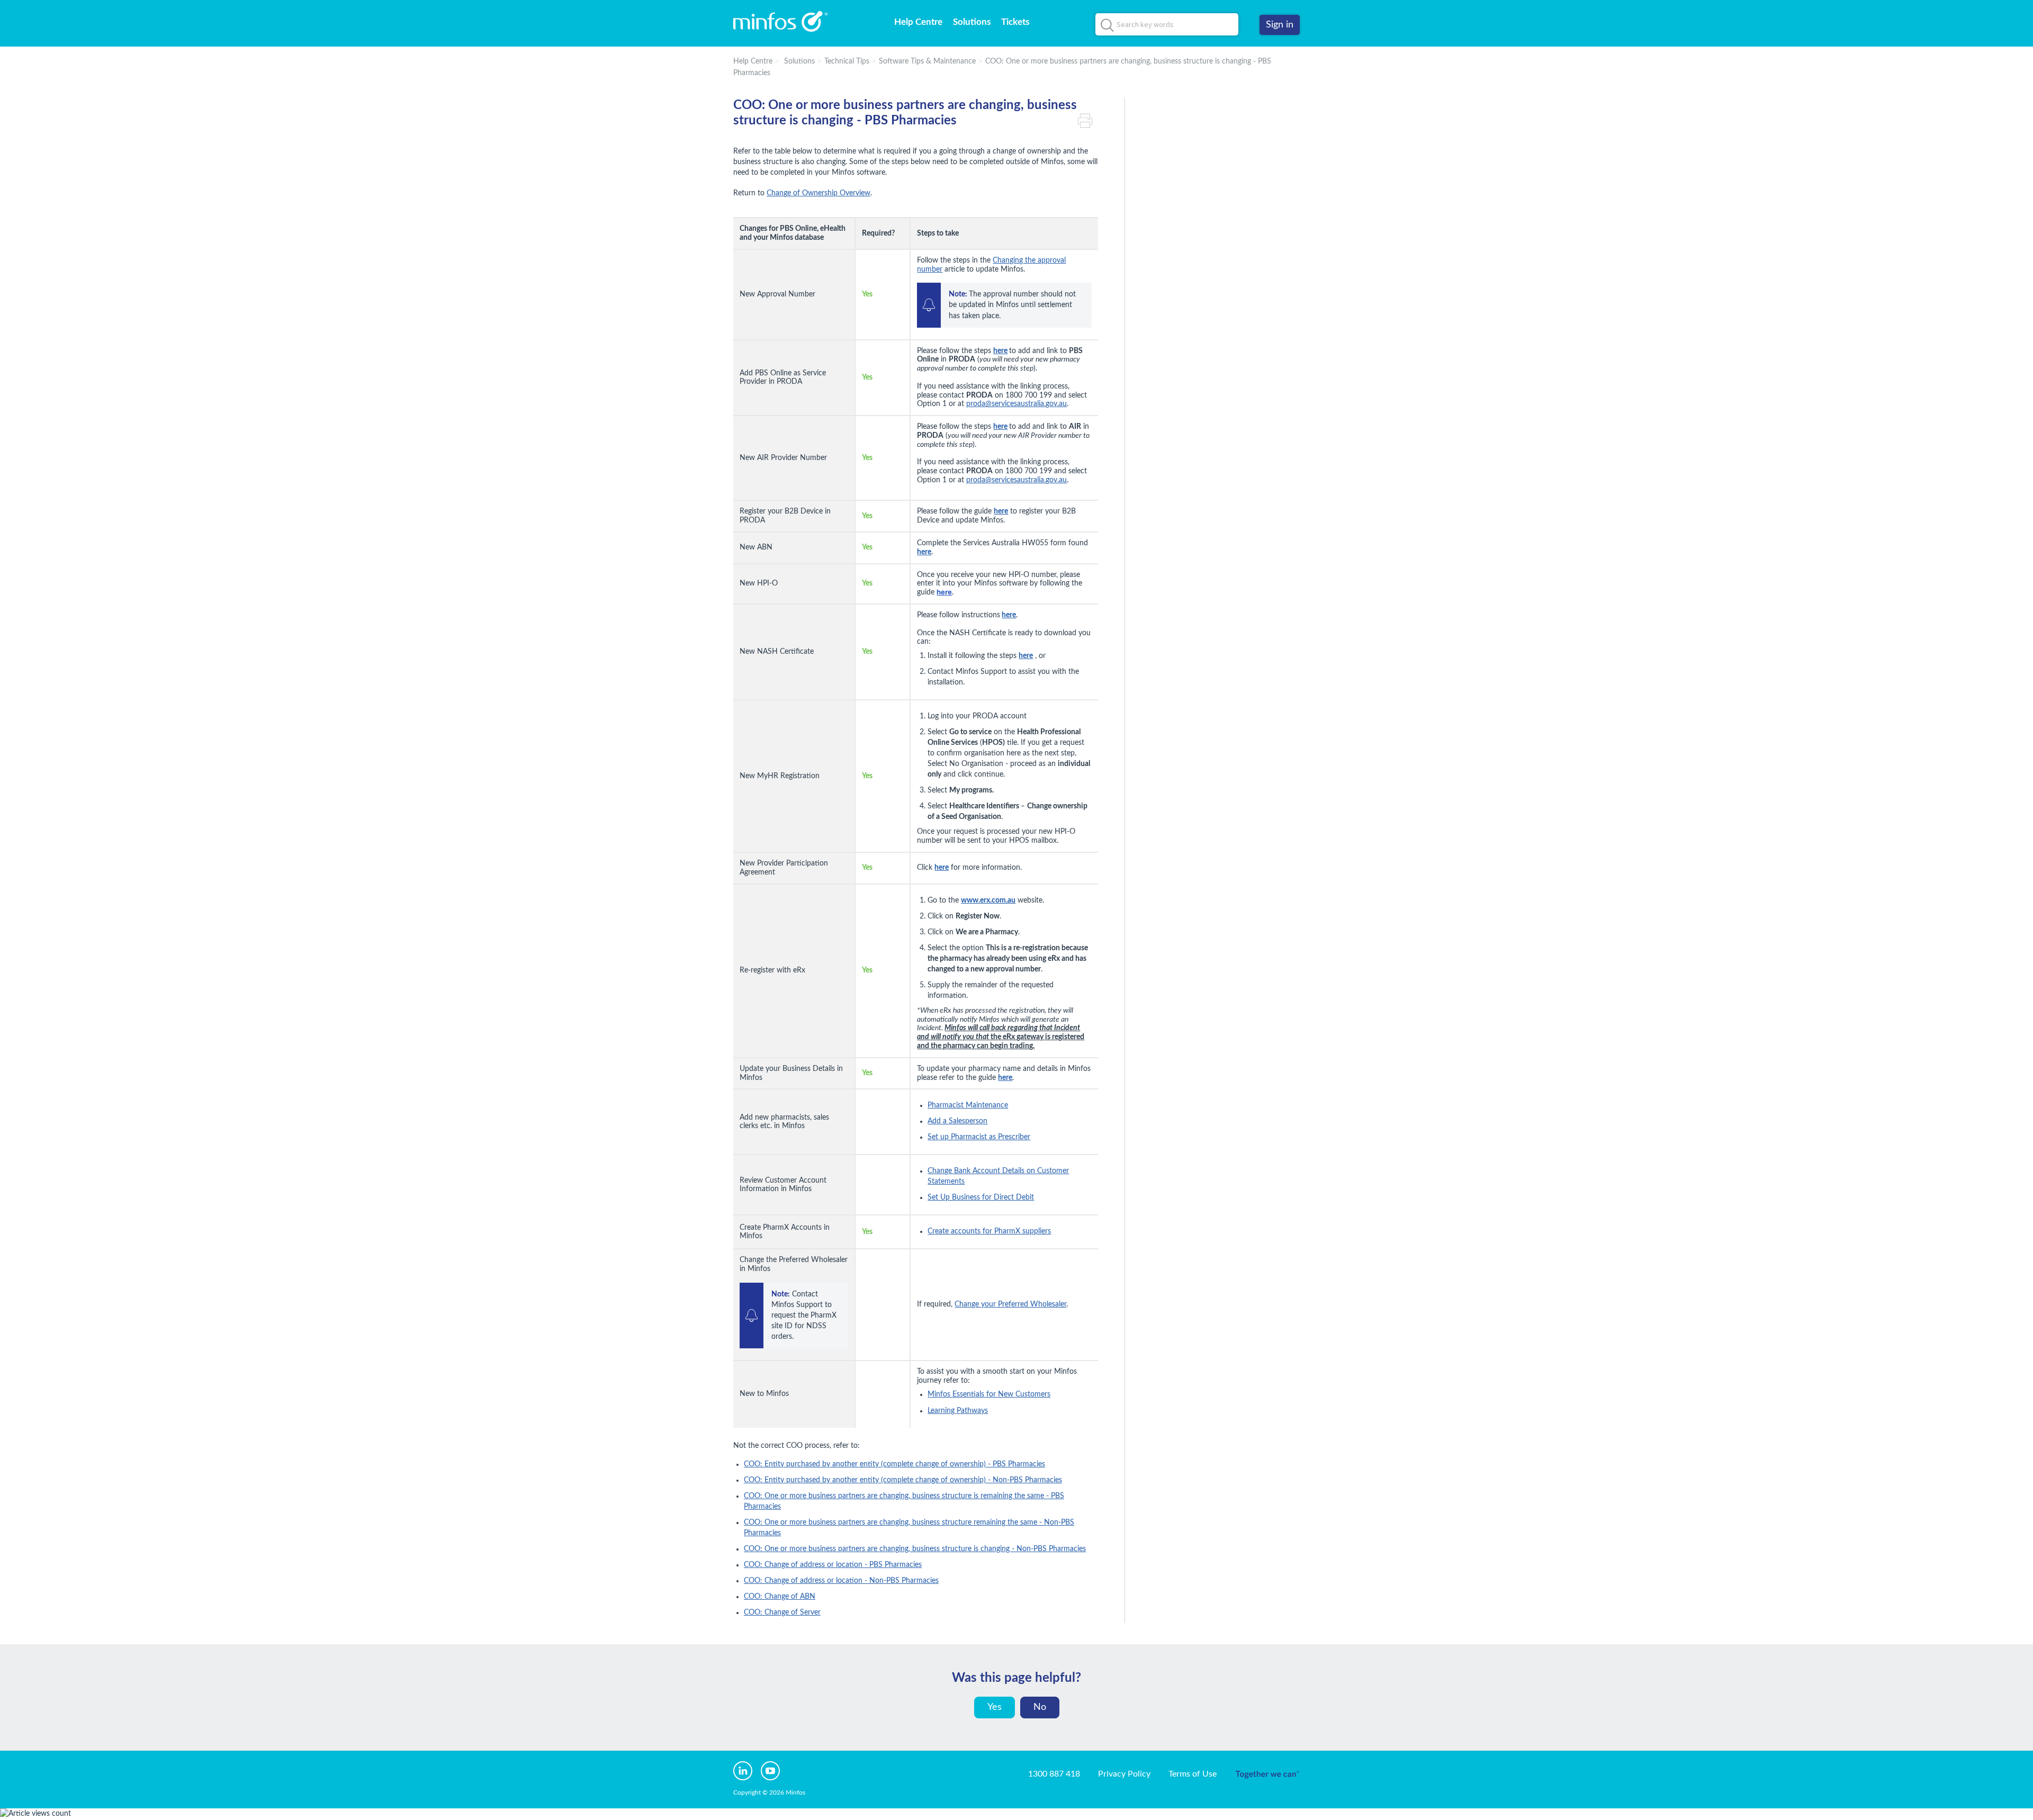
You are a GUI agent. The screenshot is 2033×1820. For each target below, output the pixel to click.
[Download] (997, 796)
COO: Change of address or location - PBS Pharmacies (833, 1565)
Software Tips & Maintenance (927, 61)
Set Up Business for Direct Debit (981, 1197)
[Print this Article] (1088, 121)
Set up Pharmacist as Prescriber (979, 1137)
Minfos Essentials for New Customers (989, 1394)
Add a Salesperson (957, 1121)
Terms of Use (1193, 1774)
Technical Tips (847, 61)
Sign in (1280, 25)
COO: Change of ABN (780, 1597)
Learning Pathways (958, 1411)
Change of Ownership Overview (818, 193)
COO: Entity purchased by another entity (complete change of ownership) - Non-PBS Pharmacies (903, 1480)
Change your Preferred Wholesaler (1010, 1304)
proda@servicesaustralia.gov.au (1016, 404)
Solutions (972, 22)
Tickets (1015, 22)
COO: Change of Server (782, 1612)
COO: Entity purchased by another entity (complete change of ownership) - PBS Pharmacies (894, 1464)
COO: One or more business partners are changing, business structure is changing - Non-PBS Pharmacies (915, 1549)
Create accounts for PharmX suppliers (989, 1231)
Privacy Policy (1124, 1774)
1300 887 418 (1054, 1774)
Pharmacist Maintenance (968, 1105)
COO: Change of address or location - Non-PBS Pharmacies (841, 1581)
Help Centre (918, 22)
